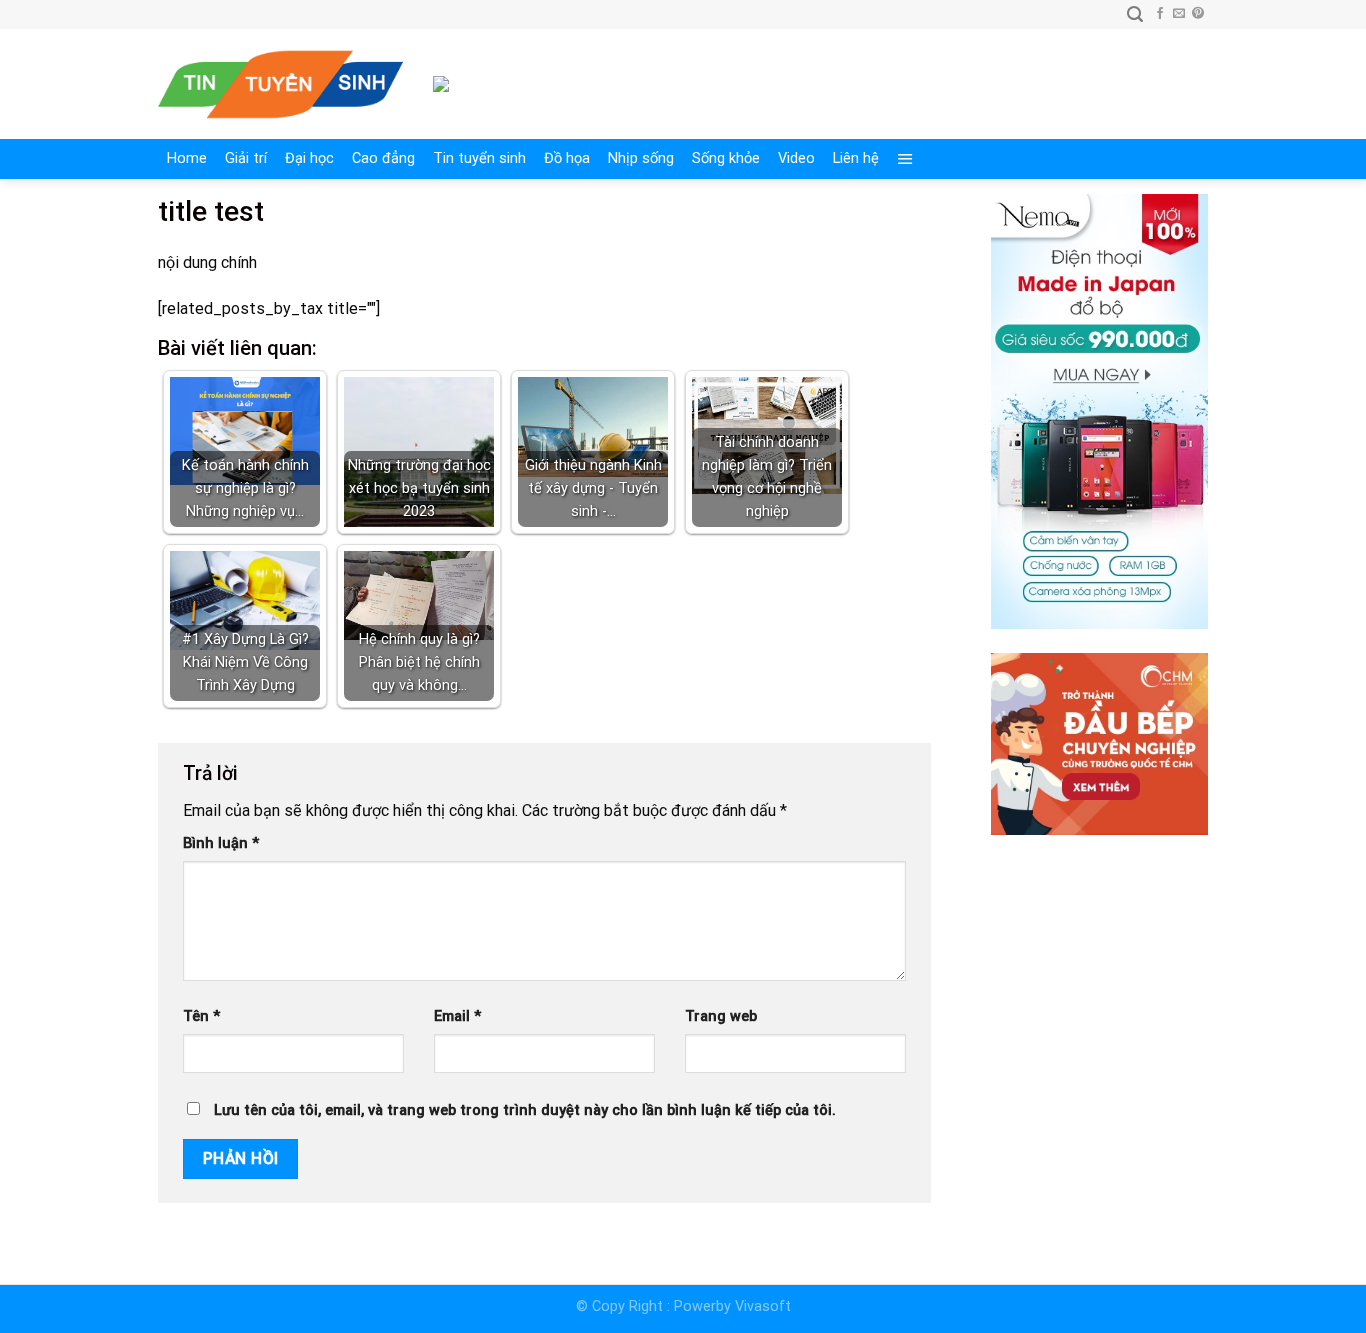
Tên (201, 1016)
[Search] (1135, 14)
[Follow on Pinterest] (1198, 14)
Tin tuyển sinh (479, 158)
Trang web (721, 1016)
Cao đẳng (383, 158)
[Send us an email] (1179, 14)
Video (796, 158)
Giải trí (246, 158)
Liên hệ (856, 158)
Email (457, 1016)
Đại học (309, 158)
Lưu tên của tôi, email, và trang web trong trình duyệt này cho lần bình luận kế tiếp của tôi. (525, 1110)
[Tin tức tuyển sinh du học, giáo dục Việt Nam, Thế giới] (280, 84)
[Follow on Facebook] (1160, 14)
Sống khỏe (726, 158)
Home (187, 158)
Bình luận (221, 843)
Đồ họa (567, 158)
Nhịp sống (641, 158)
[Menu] (905, 159)
